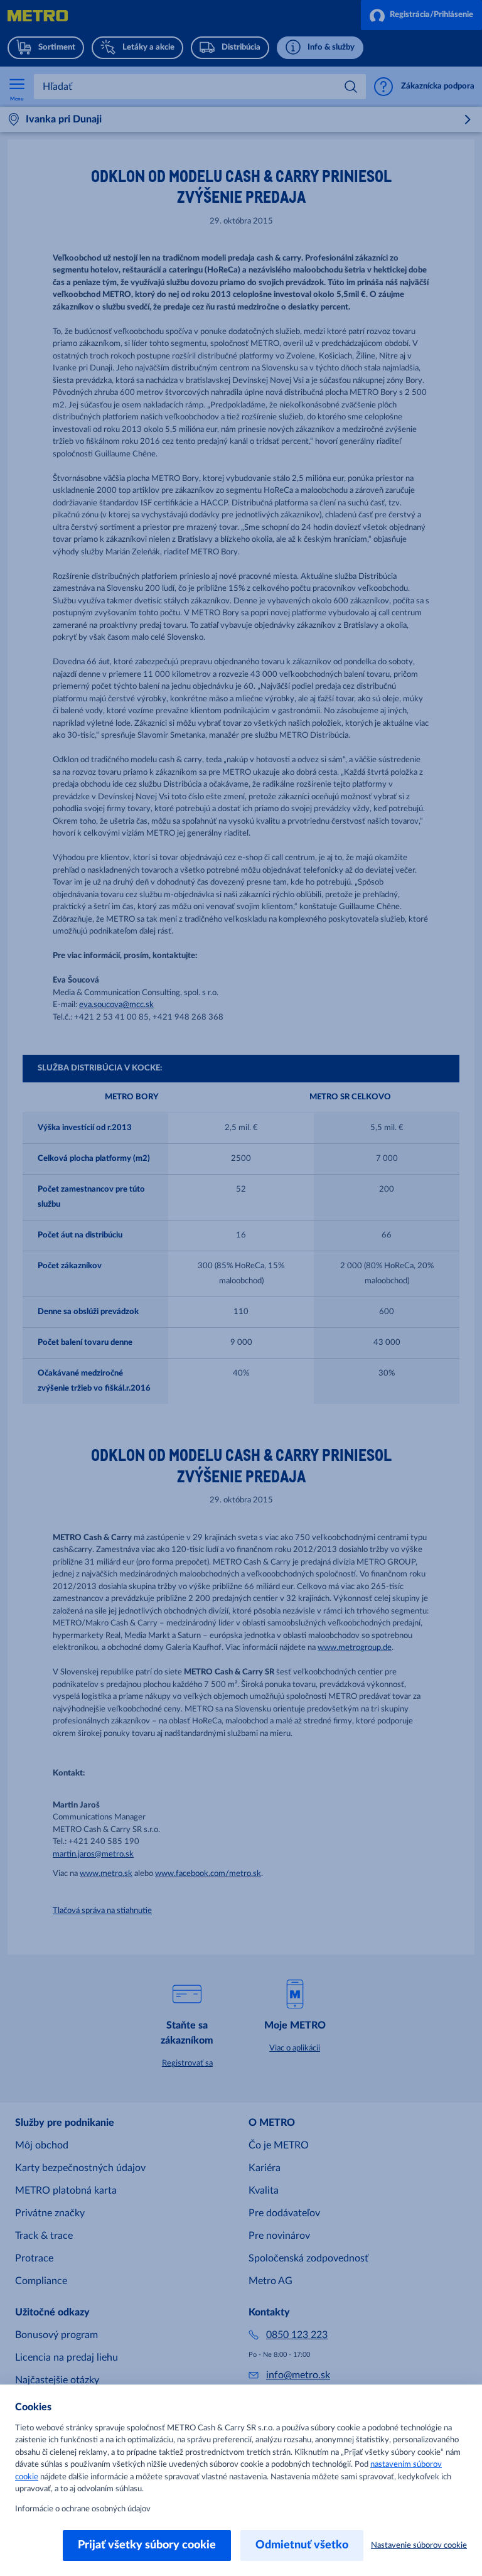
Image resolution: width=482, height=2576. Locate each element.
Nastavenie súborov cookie (419, 2546)
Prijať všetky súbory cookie (147, 2545)
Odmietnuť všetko (302, 2545)
